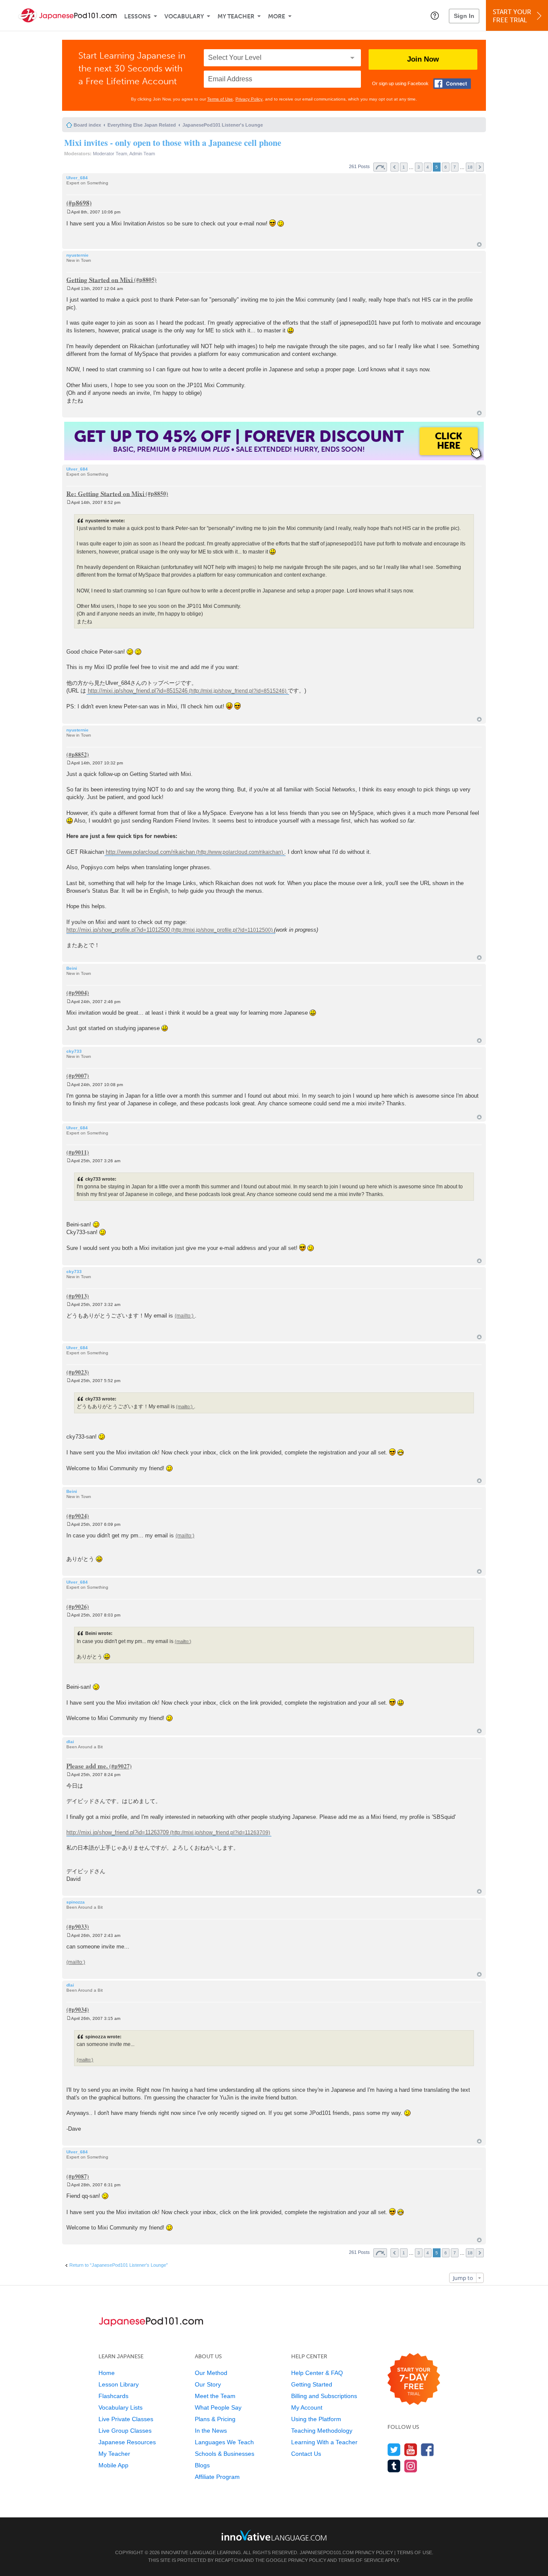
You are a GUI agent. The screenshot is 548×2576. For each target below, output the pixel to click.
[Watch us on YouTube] (411, 2450)
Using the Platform (316, 2419)
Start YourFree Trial (512, 16)
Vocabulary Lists (121, 2407)
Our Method (211, 2373)
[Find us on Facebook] (427, 2450)
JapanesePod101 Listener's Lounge (223, 125)
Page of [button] (380, 167)
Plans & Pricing (215, 2419)
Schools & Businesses (225, 2454)
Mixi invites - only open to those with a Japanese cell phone (173, 143)
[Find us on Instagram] (411, 2466)
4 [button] (428, 167)
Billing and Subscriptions (324, 2396)
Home (107, 2373)
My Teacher (236, 16)
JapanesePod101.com (327, 2552)
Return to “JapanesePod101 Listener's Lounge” (119, 2265)
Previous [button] (395, 167)
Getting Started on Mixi (100, 279)
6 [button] (446, 167)
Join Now (423, 59)
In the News (211, 2431)
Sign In (464, 16)
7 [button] (455, 167)
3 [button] (419, 167)
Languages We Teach (224, 2442)
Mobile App (113, 2465)
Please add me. (87, 1766)
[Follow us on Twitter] (394, 2450)
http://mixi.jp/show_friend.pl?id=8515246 (138, 691)
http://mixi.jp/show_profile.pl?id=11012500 (118, 930)
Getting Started (312, 2384)
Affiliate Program (217, 2477)
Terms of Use (220, 99)
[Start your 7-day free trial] (414, 2379)
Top (479, 244)
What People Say (218, 2407)
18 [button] (470, 167)
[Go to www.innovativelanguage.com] (274, 2535)
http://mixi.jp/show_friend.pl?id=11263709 (118, 1832)
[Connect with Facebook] (452, 84)
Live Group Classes (125, 2431)
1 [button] (404, 167)
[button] (435, 15)
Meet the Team (215, 2396)
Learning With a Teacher (324, 2442)
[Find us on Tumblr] (394, 2466)
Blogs (202, 2465)
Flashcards (113, 2396)
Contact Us (306, 2454)
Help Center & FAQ (317, 2373)
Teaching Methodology (322, 2431)
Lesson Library (119, 2384)
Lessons (137, 16)
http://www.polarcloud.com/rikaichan (150, 852)
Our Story (208, 2384)
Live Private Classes (126, 2419)
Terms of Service (361, 2560)
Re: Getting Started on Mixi (105, 493)
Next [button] (480, 167)
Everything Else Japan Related (142, 125)
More (277, 16)
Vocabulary (184, 16)
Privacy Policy (249, 99)
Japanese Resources (127, 2442)
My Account (307, 2407)
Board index (87, 125)
